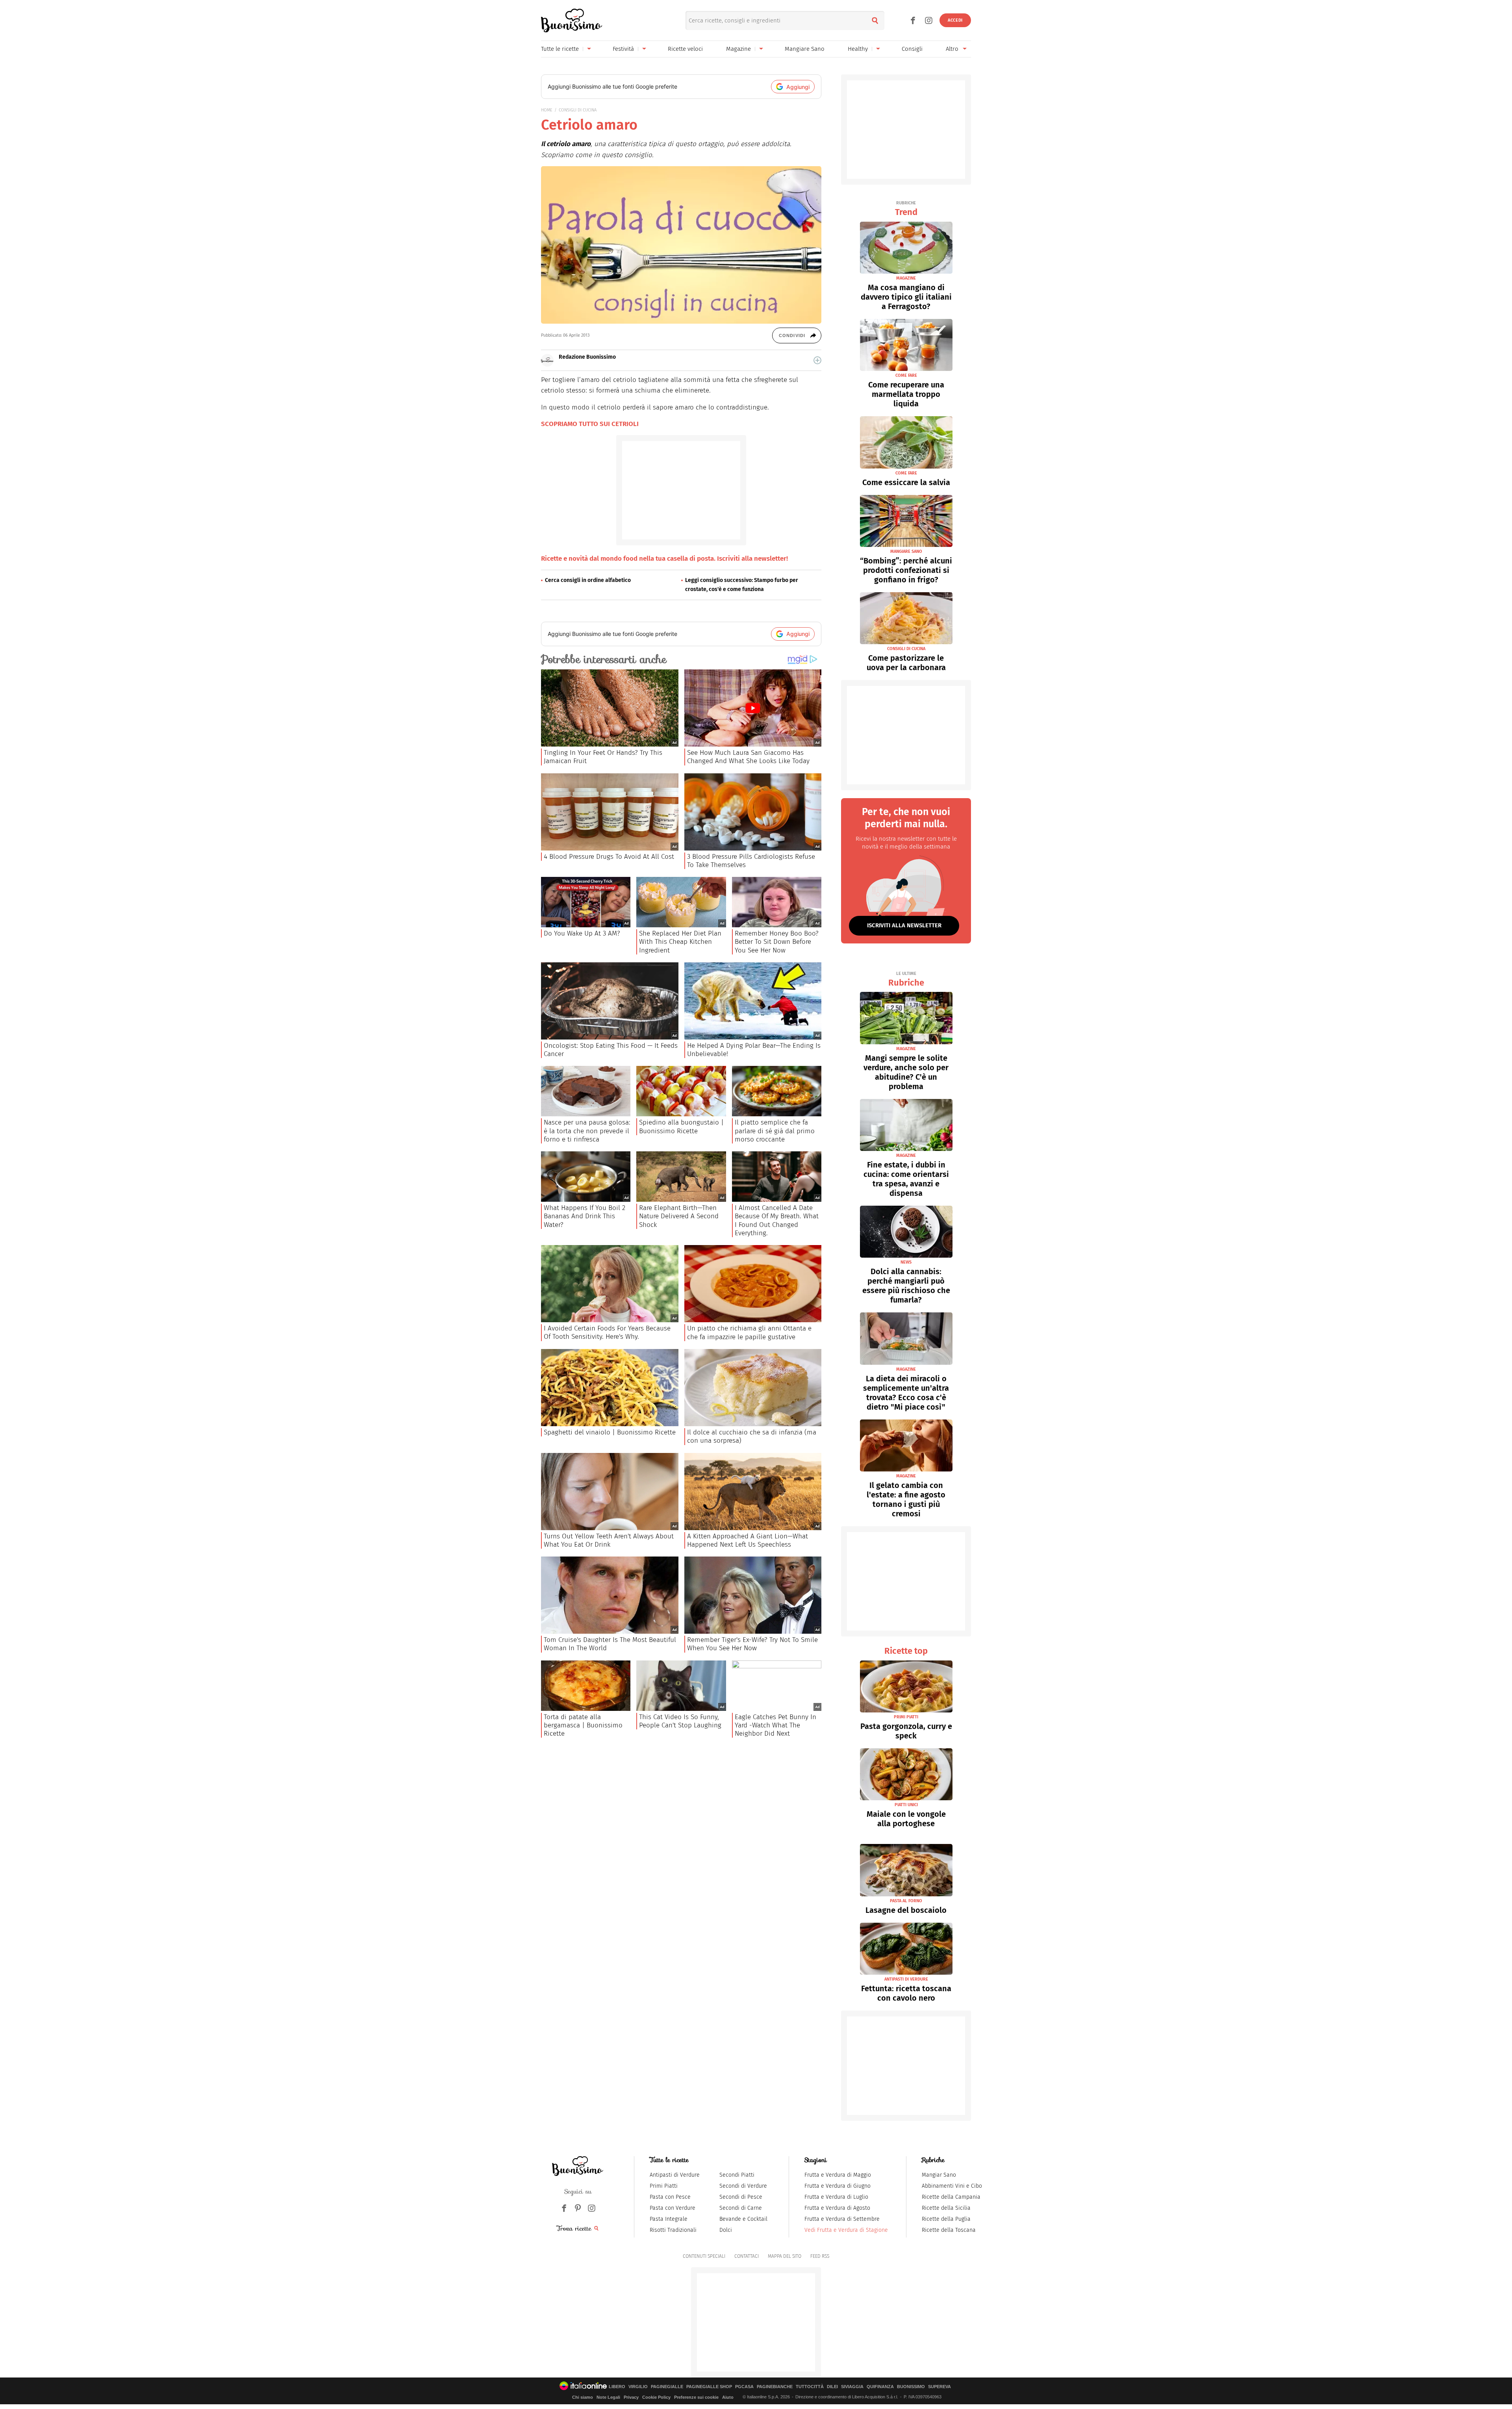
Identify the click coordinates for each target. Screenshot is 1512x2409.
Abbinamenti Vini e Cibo (952, 2186)
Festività (623, 49)
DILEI (832, 2387)
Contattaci (747, 2256)
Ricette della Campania (951, 2197)
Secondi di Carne (741, 2208)
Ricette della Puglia (946, 2219)
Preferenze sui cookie (696, 2397)
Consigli (912, 49)
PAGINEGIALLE (667, 2387)
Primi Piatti (664, 2186)
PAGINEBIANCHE (775, 2387)
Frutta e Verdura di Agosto (837, 2208)
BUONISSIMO (911, 2387)
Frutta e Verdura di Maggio (838, 2175)
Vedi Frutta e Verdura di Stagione (846, 2230)
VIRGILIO (638, 2387)
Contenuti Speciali (704, 2256)
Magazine (738, 49)
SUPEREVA (939, 2387)
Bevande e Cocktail (743, 2219)
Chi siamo (583, 2397)
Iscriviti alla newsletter (904, 925)
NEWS (906, 1262)
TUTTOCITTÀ (810, 2387)
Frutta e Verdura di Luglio (836, 2197)
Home (547, 110)
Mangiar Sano (939, 2175)
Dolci (726, 2230)
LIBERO (617, 2387)
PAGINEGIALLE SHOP (709, 2387)
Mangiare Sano (805, 49)
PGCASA (744, 2387)
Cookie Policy (656, 2397)
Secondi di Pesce (741, 2197)
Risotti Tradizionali (673, 2230)
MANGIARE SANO (906, 551)
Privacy (631, 2397)
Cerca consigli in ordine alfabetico (588, 580)
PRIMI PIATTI (906, 1717)
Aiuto (728, 2397)
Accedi (955, 20)
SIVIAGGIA (852, 2387)
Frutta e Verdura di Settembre (842, 2219)
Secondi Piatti (737, 2175)
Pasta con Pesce (670, 2197)
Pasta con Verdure (673, 2208)
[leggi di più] (817, 360)
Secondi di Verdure (743, 2186)
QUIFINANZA (880, 2387)
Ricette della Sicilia (946, 2208)
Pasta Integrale (669, 2219)
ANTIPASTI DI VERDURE (906, 1979)
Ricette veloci (685, 49)
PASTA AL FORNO (906, 1901)
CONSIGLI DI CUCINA (578, 110)
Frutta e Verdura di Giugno (838, 2186)
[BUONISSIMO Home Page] (572, 20)
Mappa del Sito (785, 2256)
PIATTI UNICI (906, 1805)
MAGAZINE (906, 278)
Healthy (858, 49)
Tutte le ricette (560, 49)
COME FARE (906, 375)
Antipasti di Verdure (675, 2175)
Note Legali (608, 2397)
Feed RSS (820, 2256)
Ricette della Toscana (949, 2230)
